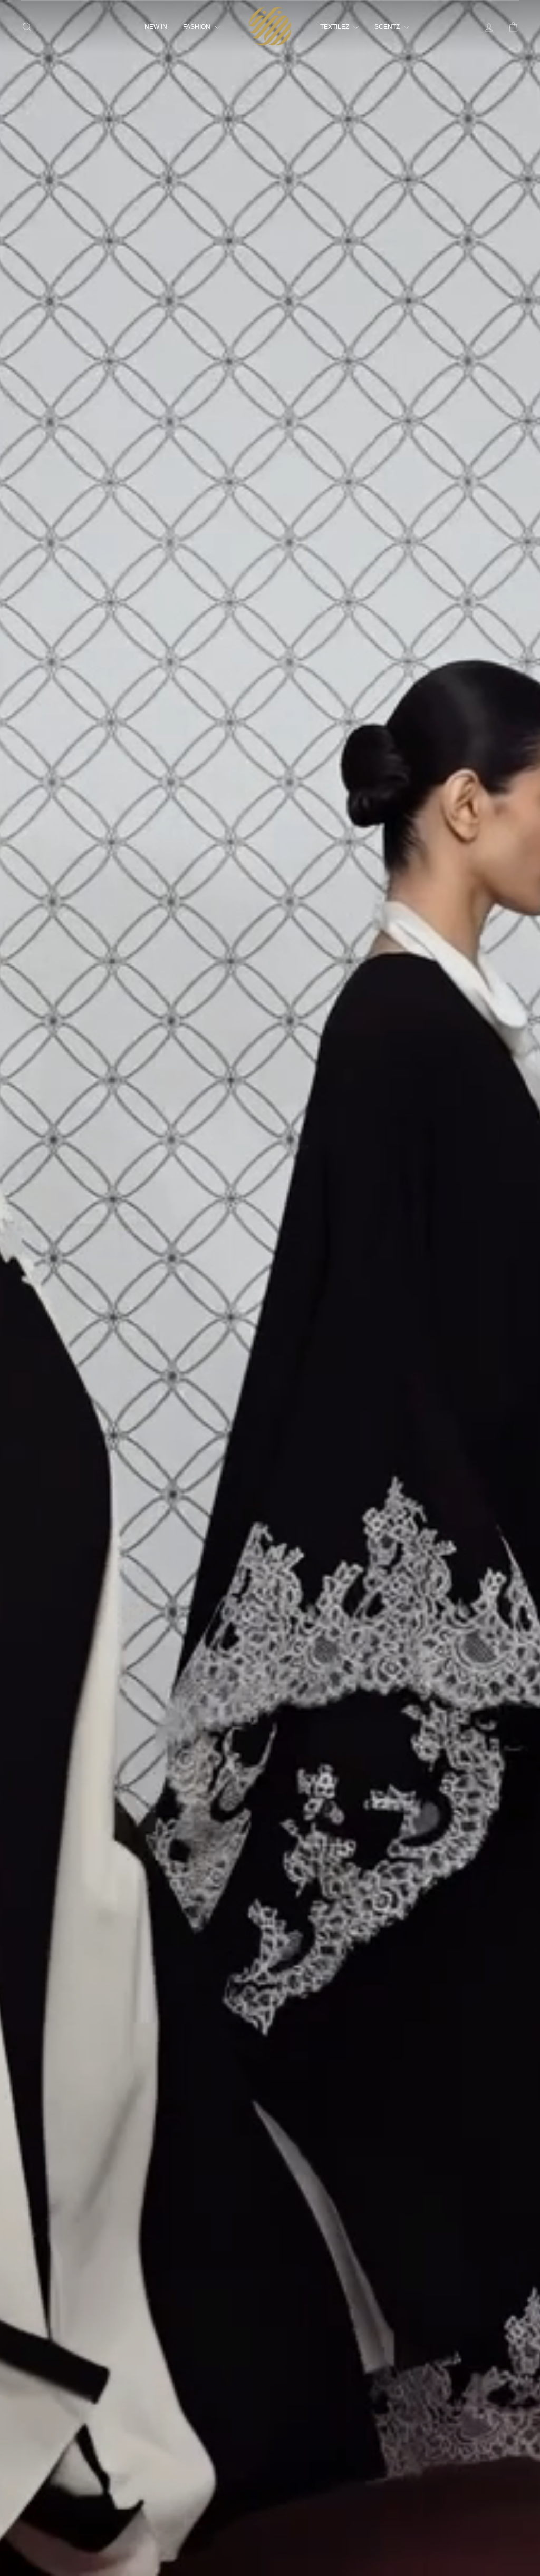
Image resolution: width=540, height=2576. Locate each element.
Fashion (197, 27)
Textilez (335, 27)
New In (156, 27)
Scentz (388, 27)
